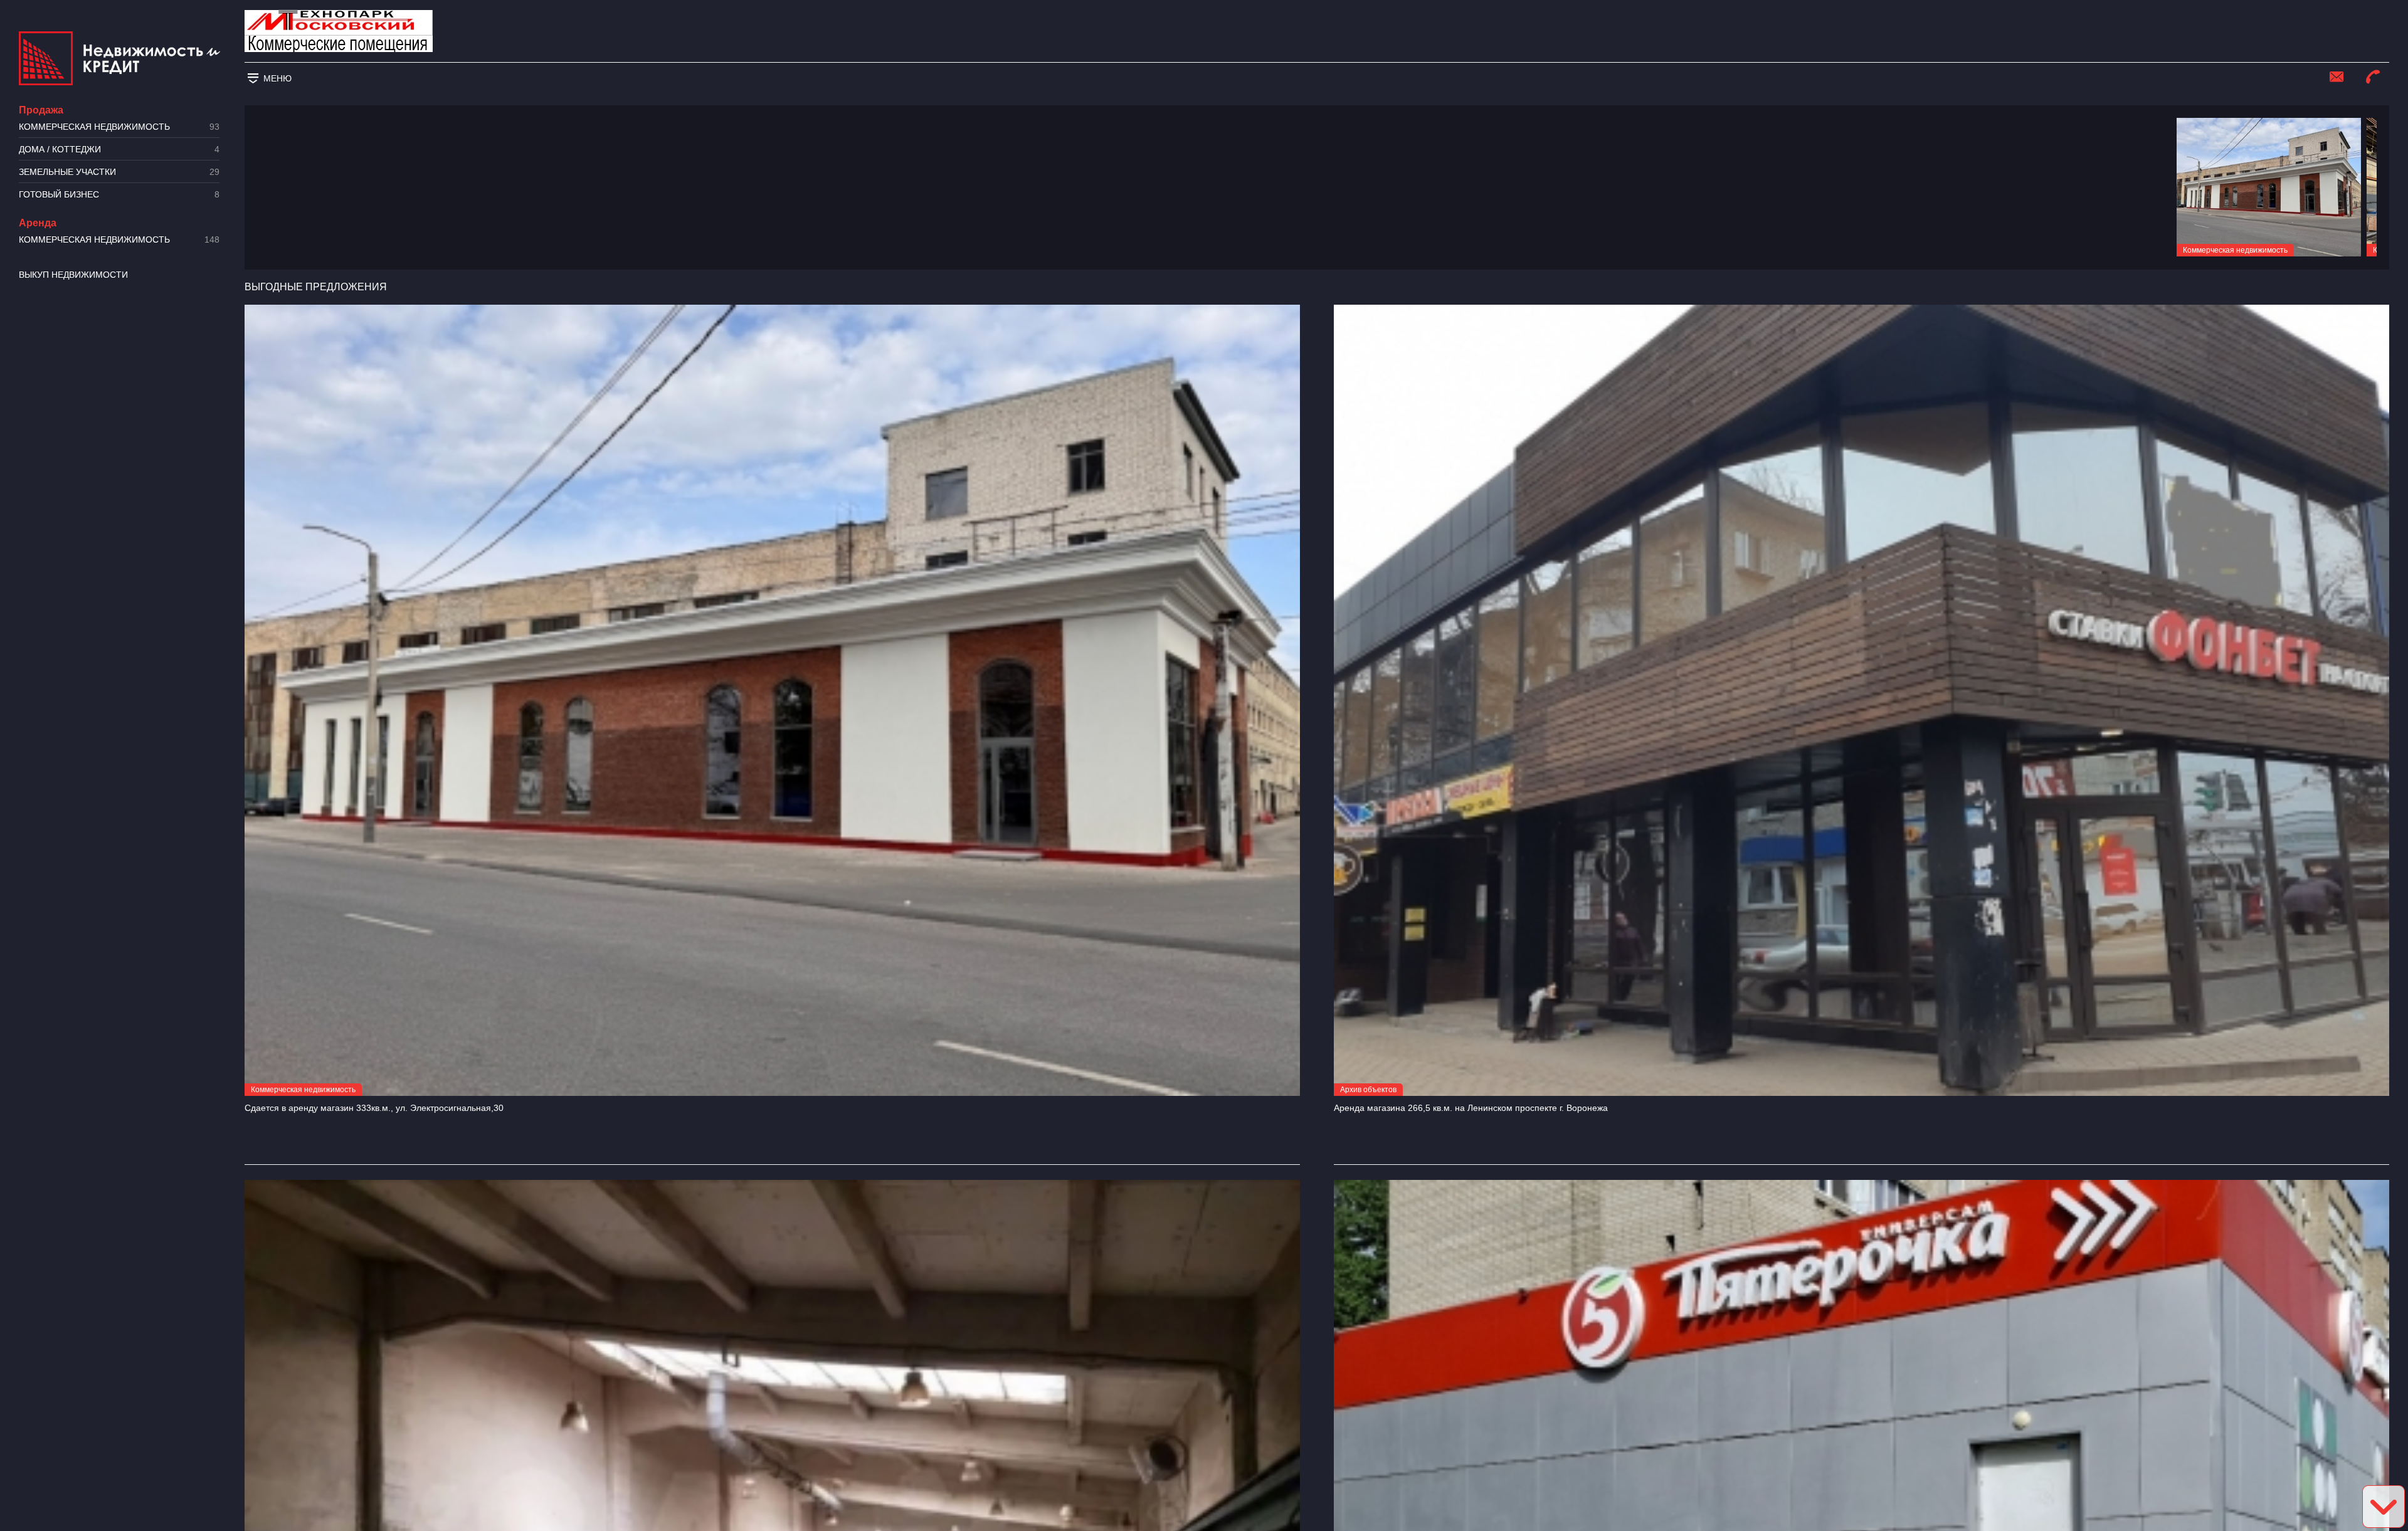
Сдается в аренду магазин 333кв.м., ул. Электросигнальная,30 (374, 1108)
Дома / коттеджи (119, 150)
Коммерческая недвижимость (119, 127)
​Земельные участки (119, 172)
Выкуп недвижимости (73, 275)
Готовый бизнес (119, 195)
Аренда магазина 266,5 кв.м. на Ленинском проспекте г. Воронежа (1471, 1108)
